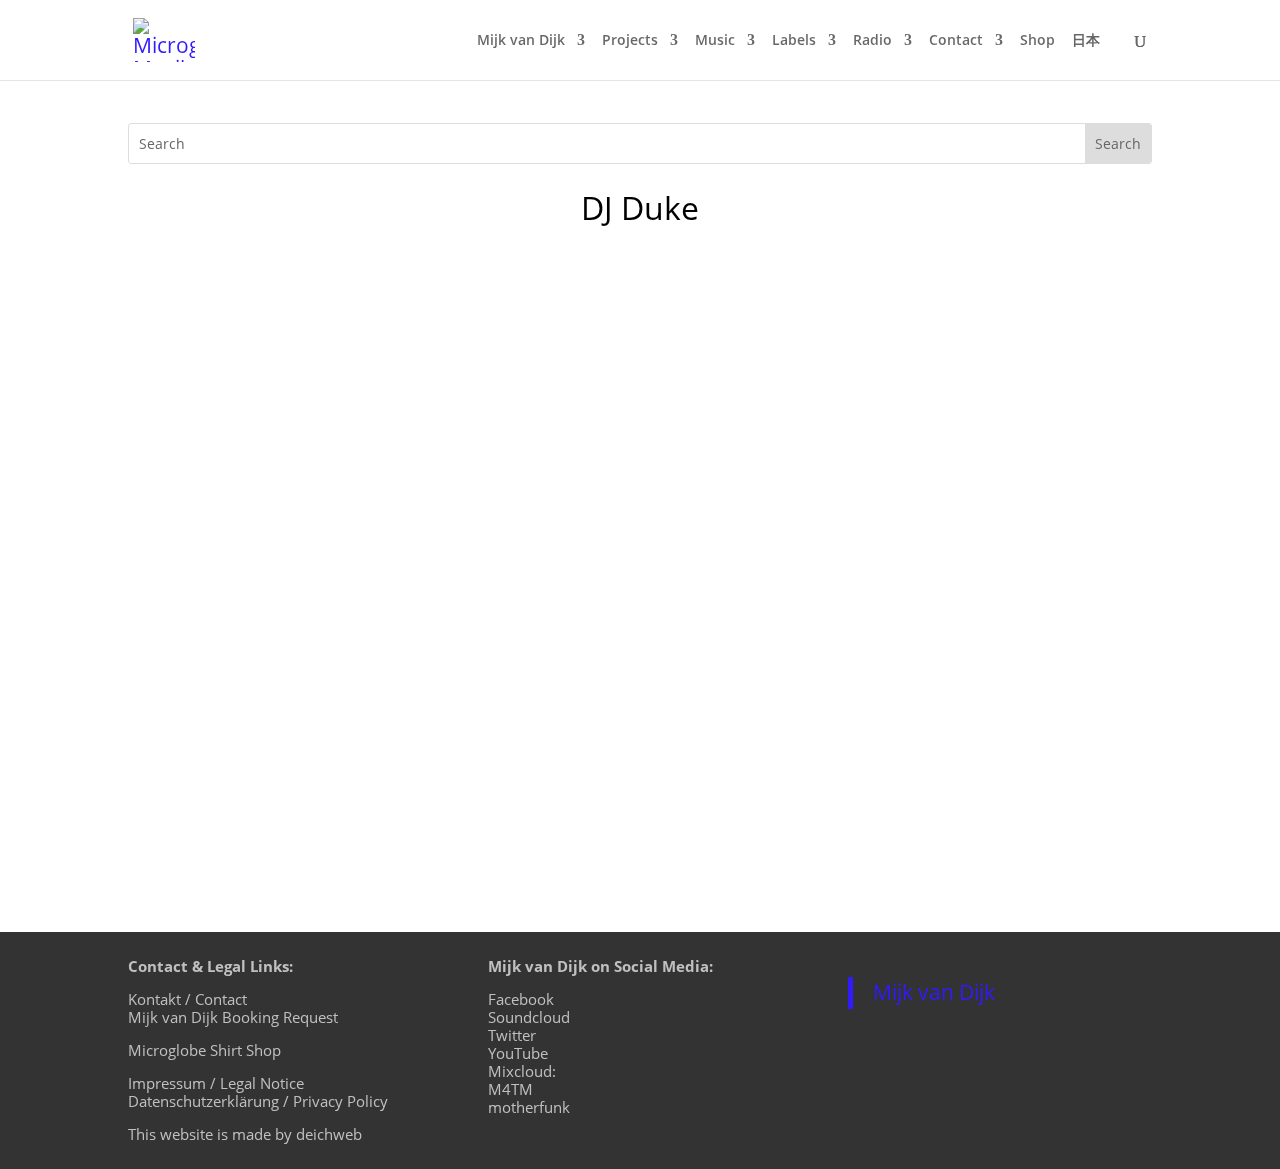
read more (188, 458)
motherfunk (529, 1107)
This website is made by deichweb (245, 1134)
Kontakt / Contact (187, 999)
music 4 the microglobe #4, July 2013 (328, 624)
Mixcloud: (522, 1071)
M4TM (510, 1089)
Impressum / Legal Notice (216, 1083)
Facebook (521, 999)
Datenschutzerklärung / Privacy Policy (258, 1101)
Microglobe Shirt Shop (204, 1050)
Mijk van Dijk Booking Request (233, 1017)
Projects (630, 41)
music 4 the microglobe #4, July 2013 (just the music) (405, 344)
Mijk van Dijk (521, 41)
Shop (1037, 41)
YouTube (518, 1053)
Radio (872, 41)
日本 (1086, 41)
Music (715, 41)
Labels (794, 41)
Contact (956, 41)
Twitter (512, 1035)
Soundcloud (529, 1017)
